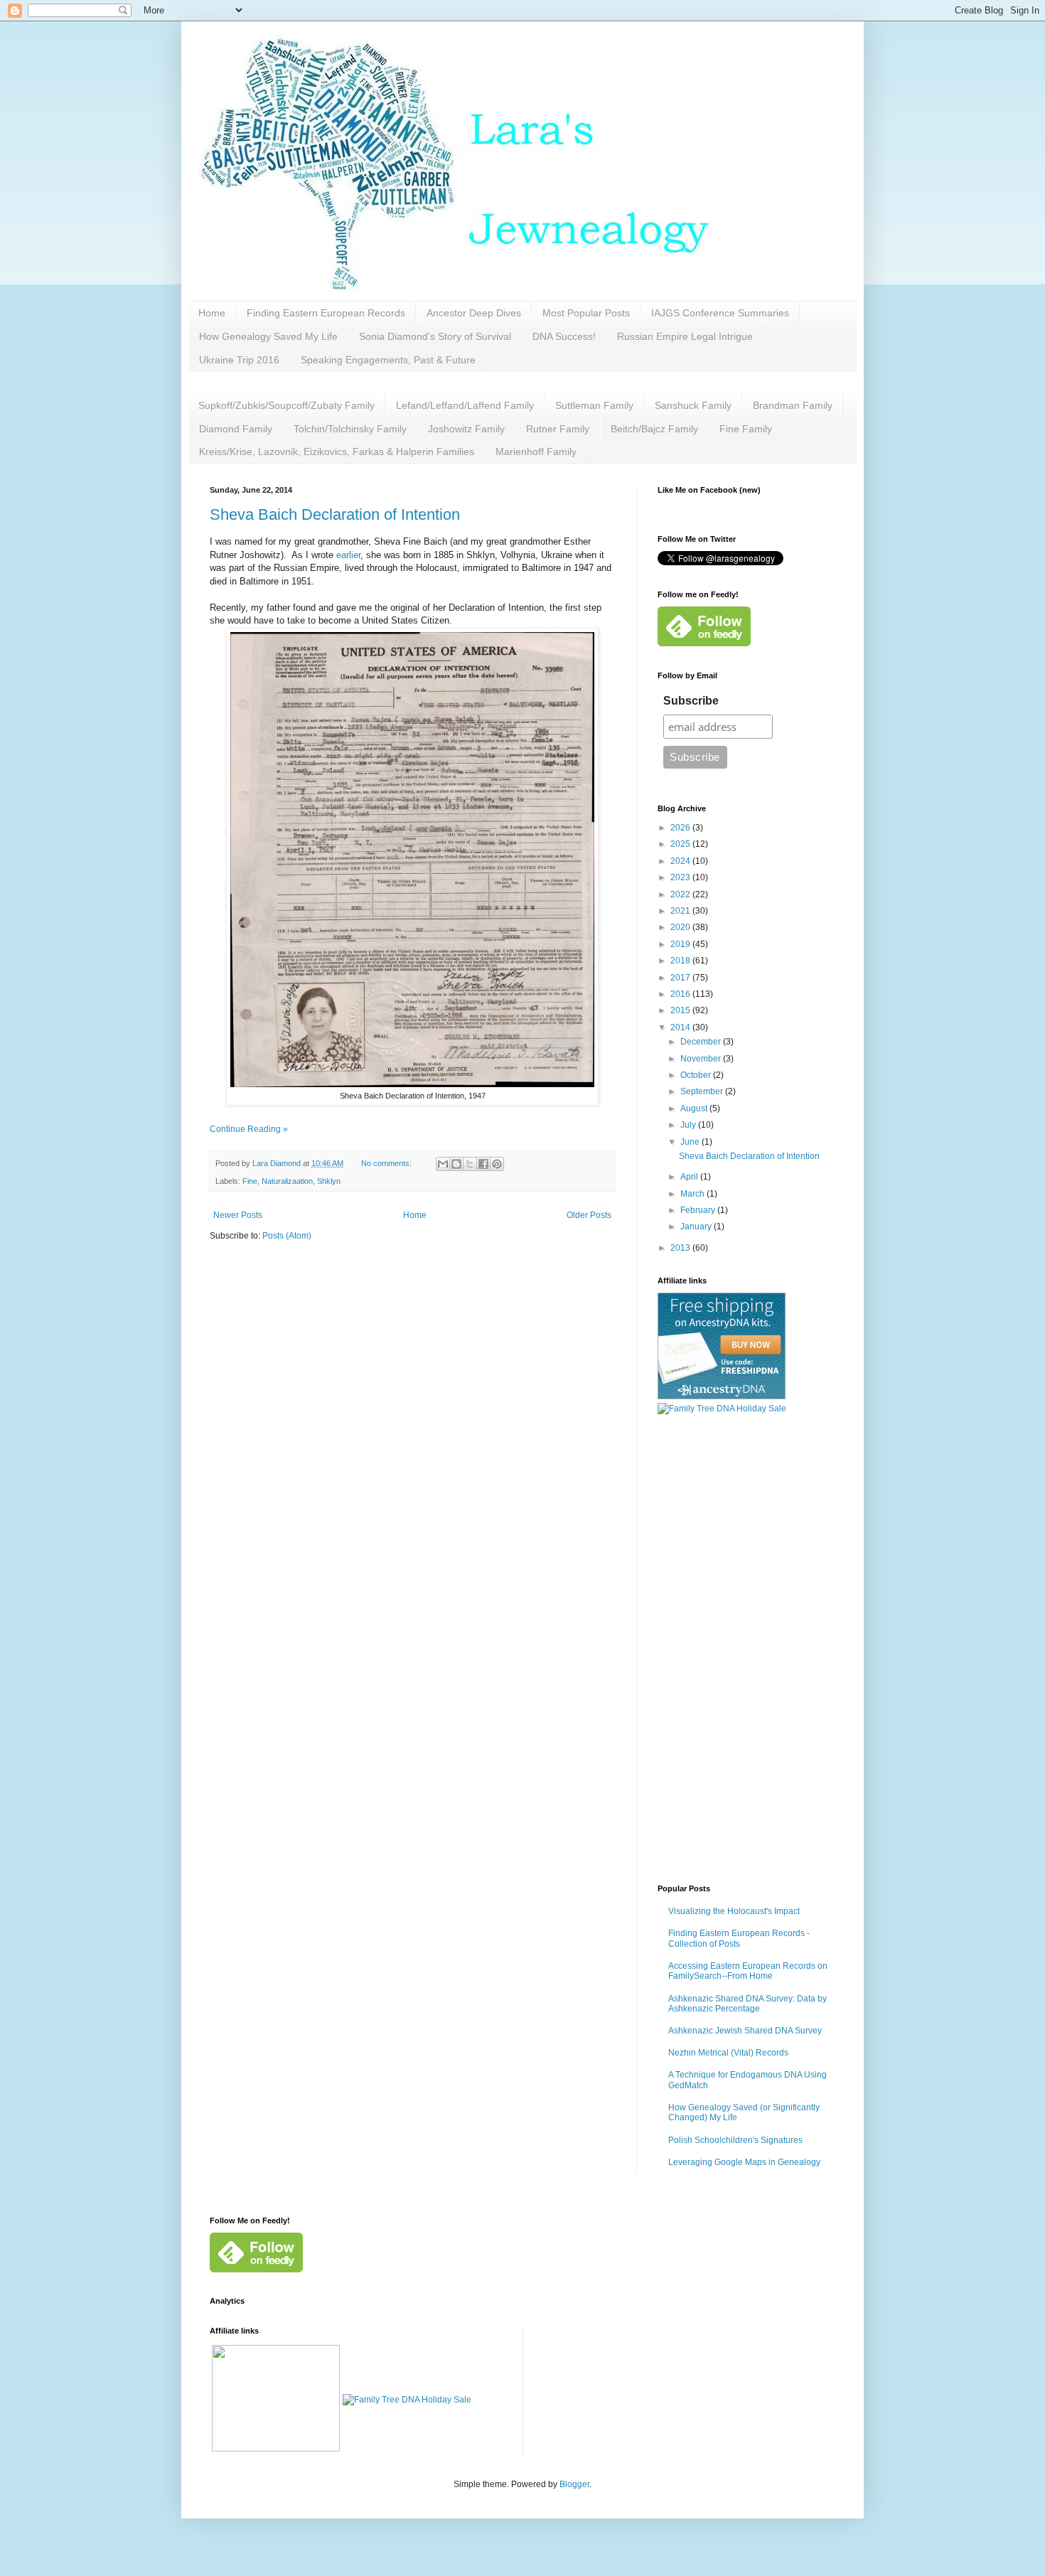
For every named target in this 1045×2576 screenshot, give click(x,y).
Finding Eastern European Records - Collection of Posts (739, 1938)
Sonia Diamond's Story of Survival (435, 336)
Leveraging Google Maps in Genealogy (744, 2162)
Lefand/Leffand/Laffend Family (465, 405)
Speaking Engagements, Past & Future (388, 360)
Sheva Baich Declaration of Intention (335, 514)
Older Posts (589, 1215)
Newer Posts (238, 1215)
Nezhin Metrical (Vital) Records (728, 2053)
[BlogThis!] (456, 1164)
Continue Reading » (249, 1129)
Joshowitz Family (466, 429)
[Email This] (443, 1164)
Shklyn (329, 1181)
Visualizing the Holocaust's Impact (734, 1911)
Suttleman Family (594, 405)
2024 (681, 861)
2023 (681, 877)
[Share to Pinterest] (497, 1164)
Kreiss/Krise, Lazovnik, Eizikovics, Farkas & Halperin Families (337, 451)
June (691, 1142)
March (693, 1194)
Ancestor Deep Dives (474, 313)
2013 (681, 1248)
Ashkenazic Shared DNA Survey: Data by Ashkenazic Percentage (747, 2004)
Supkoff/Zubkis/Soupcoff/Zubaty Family (286, 405)
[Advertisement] (746, 1650)
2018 (681, 961)
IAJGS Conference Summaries (720, 313)
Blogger (574, 2484)
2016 (681, 994)
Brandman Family (793, 405)
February (699, 1210)
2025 (681, 844)
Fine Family (746, 429)
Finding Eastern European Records (326, 313)
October (697, 1075)
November (702, 1059)
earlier (348, 555)
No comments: (387, 1163)
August (695, 1108)
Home (212, 313)
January (697, 1226)
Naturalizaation (287, 1181)
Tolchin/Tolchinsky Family (350, 429)
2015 (681, 1010)
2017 (681, 978)
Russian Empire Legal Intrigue (685, 336)
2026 (681, 828)
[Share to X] (470, 1164)
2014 (681, 1027)
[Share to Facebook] (483, 1164)
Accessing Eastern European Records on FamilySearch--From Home (748, 1971)
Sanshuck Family (693, 405)
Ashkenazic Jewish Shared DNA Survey (745, 2031)
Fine (250, 1181)
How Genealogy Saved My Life (268, 336)
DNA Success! (564, 336)
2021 (681, 911)
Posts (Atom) (287, 1236)
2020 (681, 927)
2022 (681, 894)
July (689, 1125)
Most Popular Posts (586, 313)
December (702, 1042)
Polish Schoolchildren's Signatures (735, 2140)
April (690, 1177)
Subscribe (691, 701)
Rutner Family (558, 429)
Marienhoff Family (536, 451)
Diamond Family (236, 429)
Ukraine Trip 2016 (239, 360)
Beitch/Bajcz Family (654, 429)
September (703, 1091)
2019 (681, 944)
